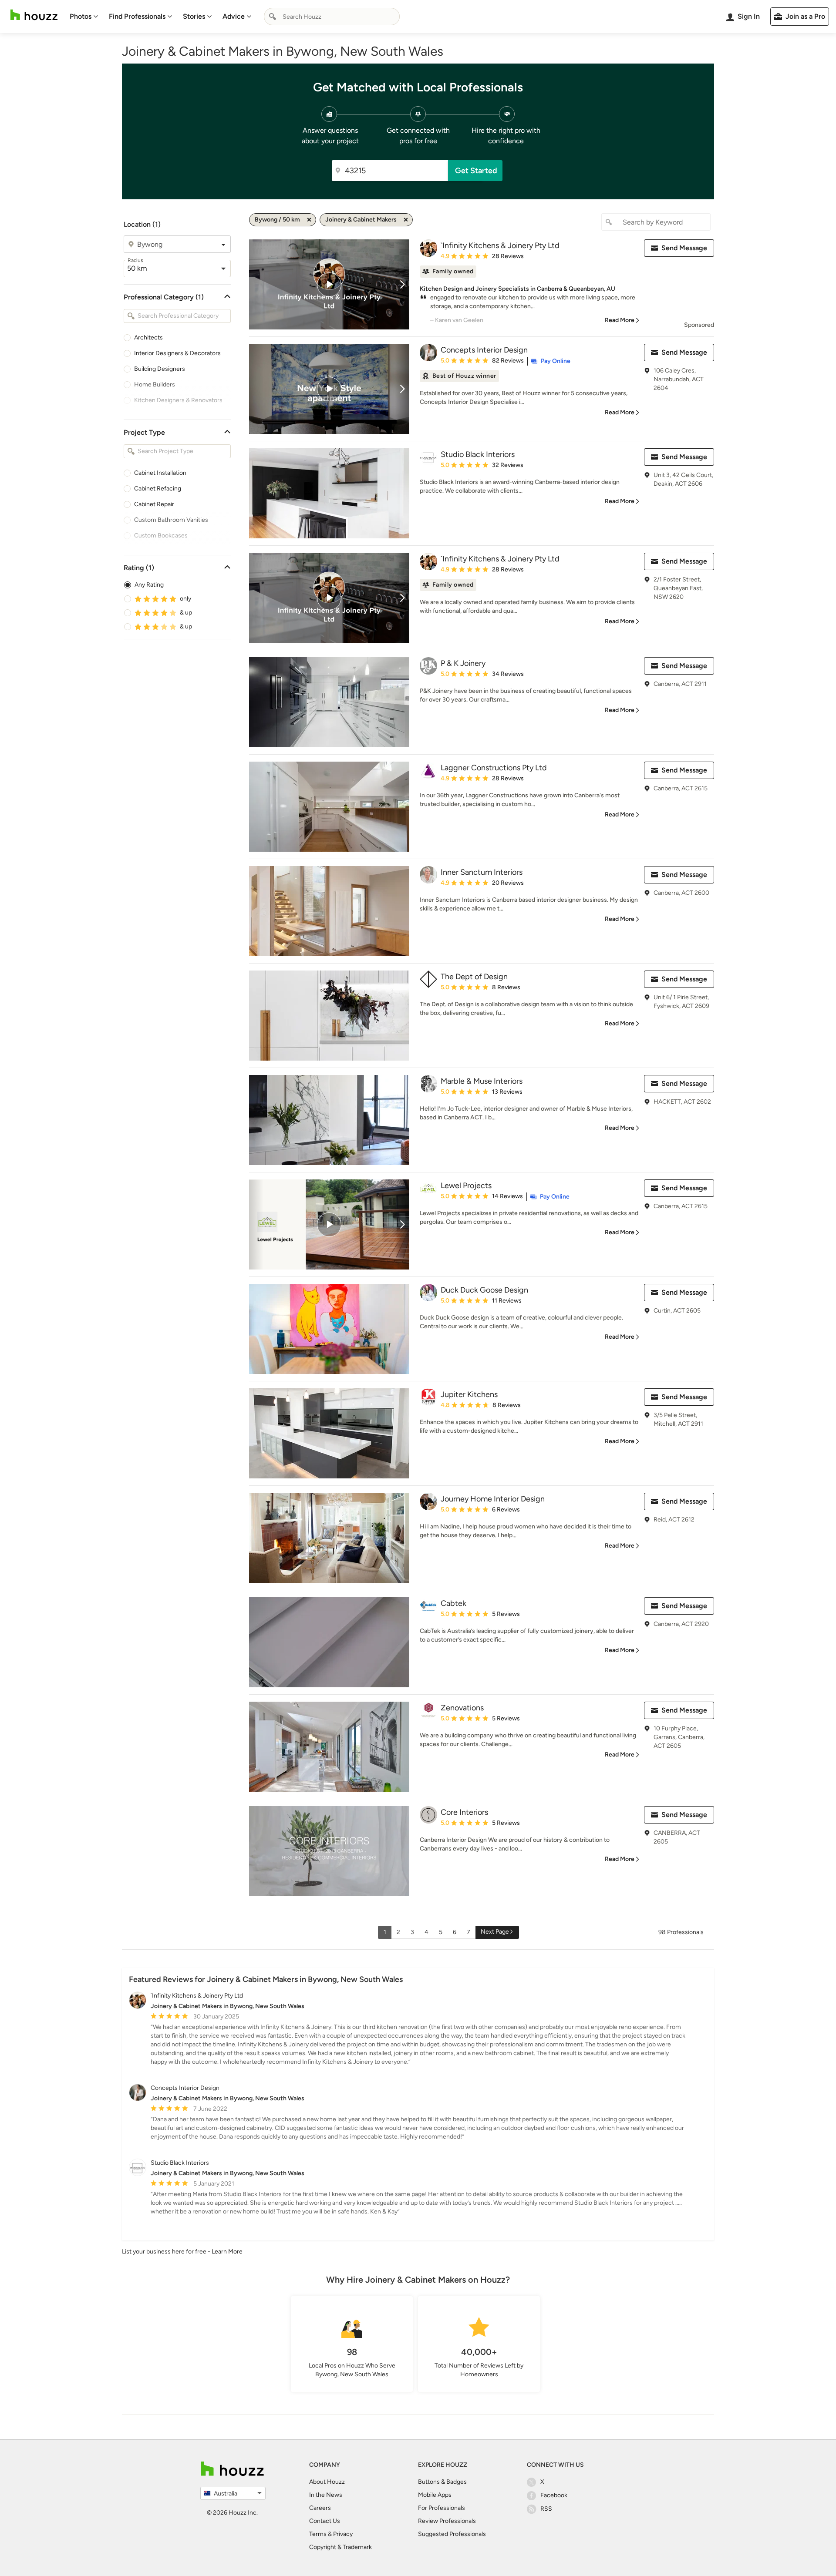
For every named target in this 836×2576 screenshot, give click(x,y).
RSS (546, 2509)
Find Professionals (137, 16)
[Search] (273, 17)
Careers (320, 2508)
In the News (326, 2495)
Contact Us (325, 2521)
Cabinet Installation (160, 473)
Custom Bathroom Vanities (171, 520)
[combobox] (332, 17)
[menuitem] (84, 17)
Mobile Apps (435, 2495)
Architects (148, 338)
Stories (194, 16)
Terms (318, 2534)
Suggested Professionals (452, 2534)
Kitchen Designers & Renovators (178, 400)
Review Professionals (447, 2521)
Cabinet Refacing (158, 489)
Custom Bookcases (161, 536)
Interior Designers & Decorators (177, 353)
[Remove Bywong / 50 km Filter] (309, 220)
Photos (81, 16)
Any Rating (149, 585)
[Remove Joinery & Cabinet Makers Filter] (406, 220)
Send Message (684, 248)
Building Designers (160, 369)
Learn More (227, 2252)
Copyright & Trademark (340, 2547)
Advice (234, 16)
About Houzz (327, 2482)
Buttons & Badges (442, 2482)
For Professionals (442, 2508)
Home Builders (155, 385)
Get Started (476, 171)
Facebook (554, 2495)
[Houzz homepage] (34, 15)
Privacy (343, 2534)
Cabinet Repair (154, 504)
